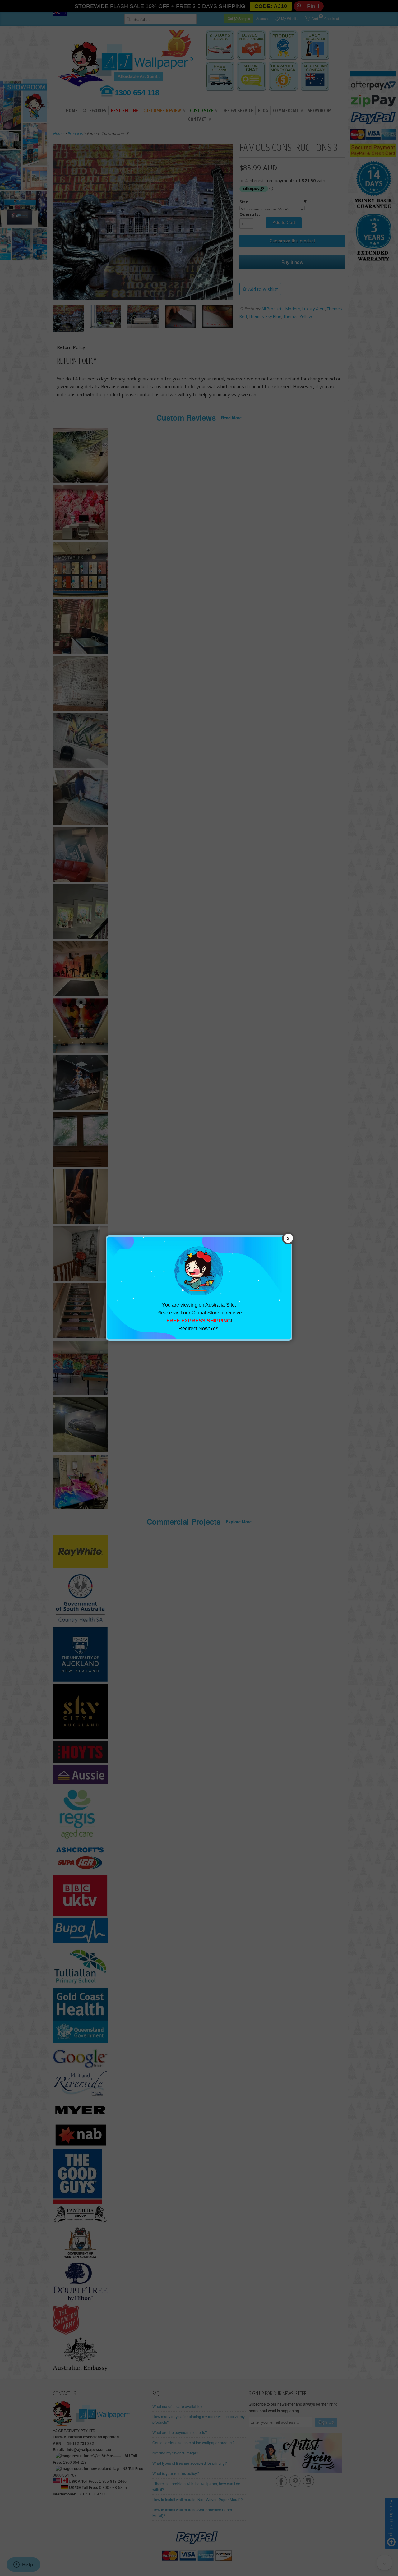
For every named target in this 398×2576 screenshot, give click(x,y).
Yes (214, 1329)
